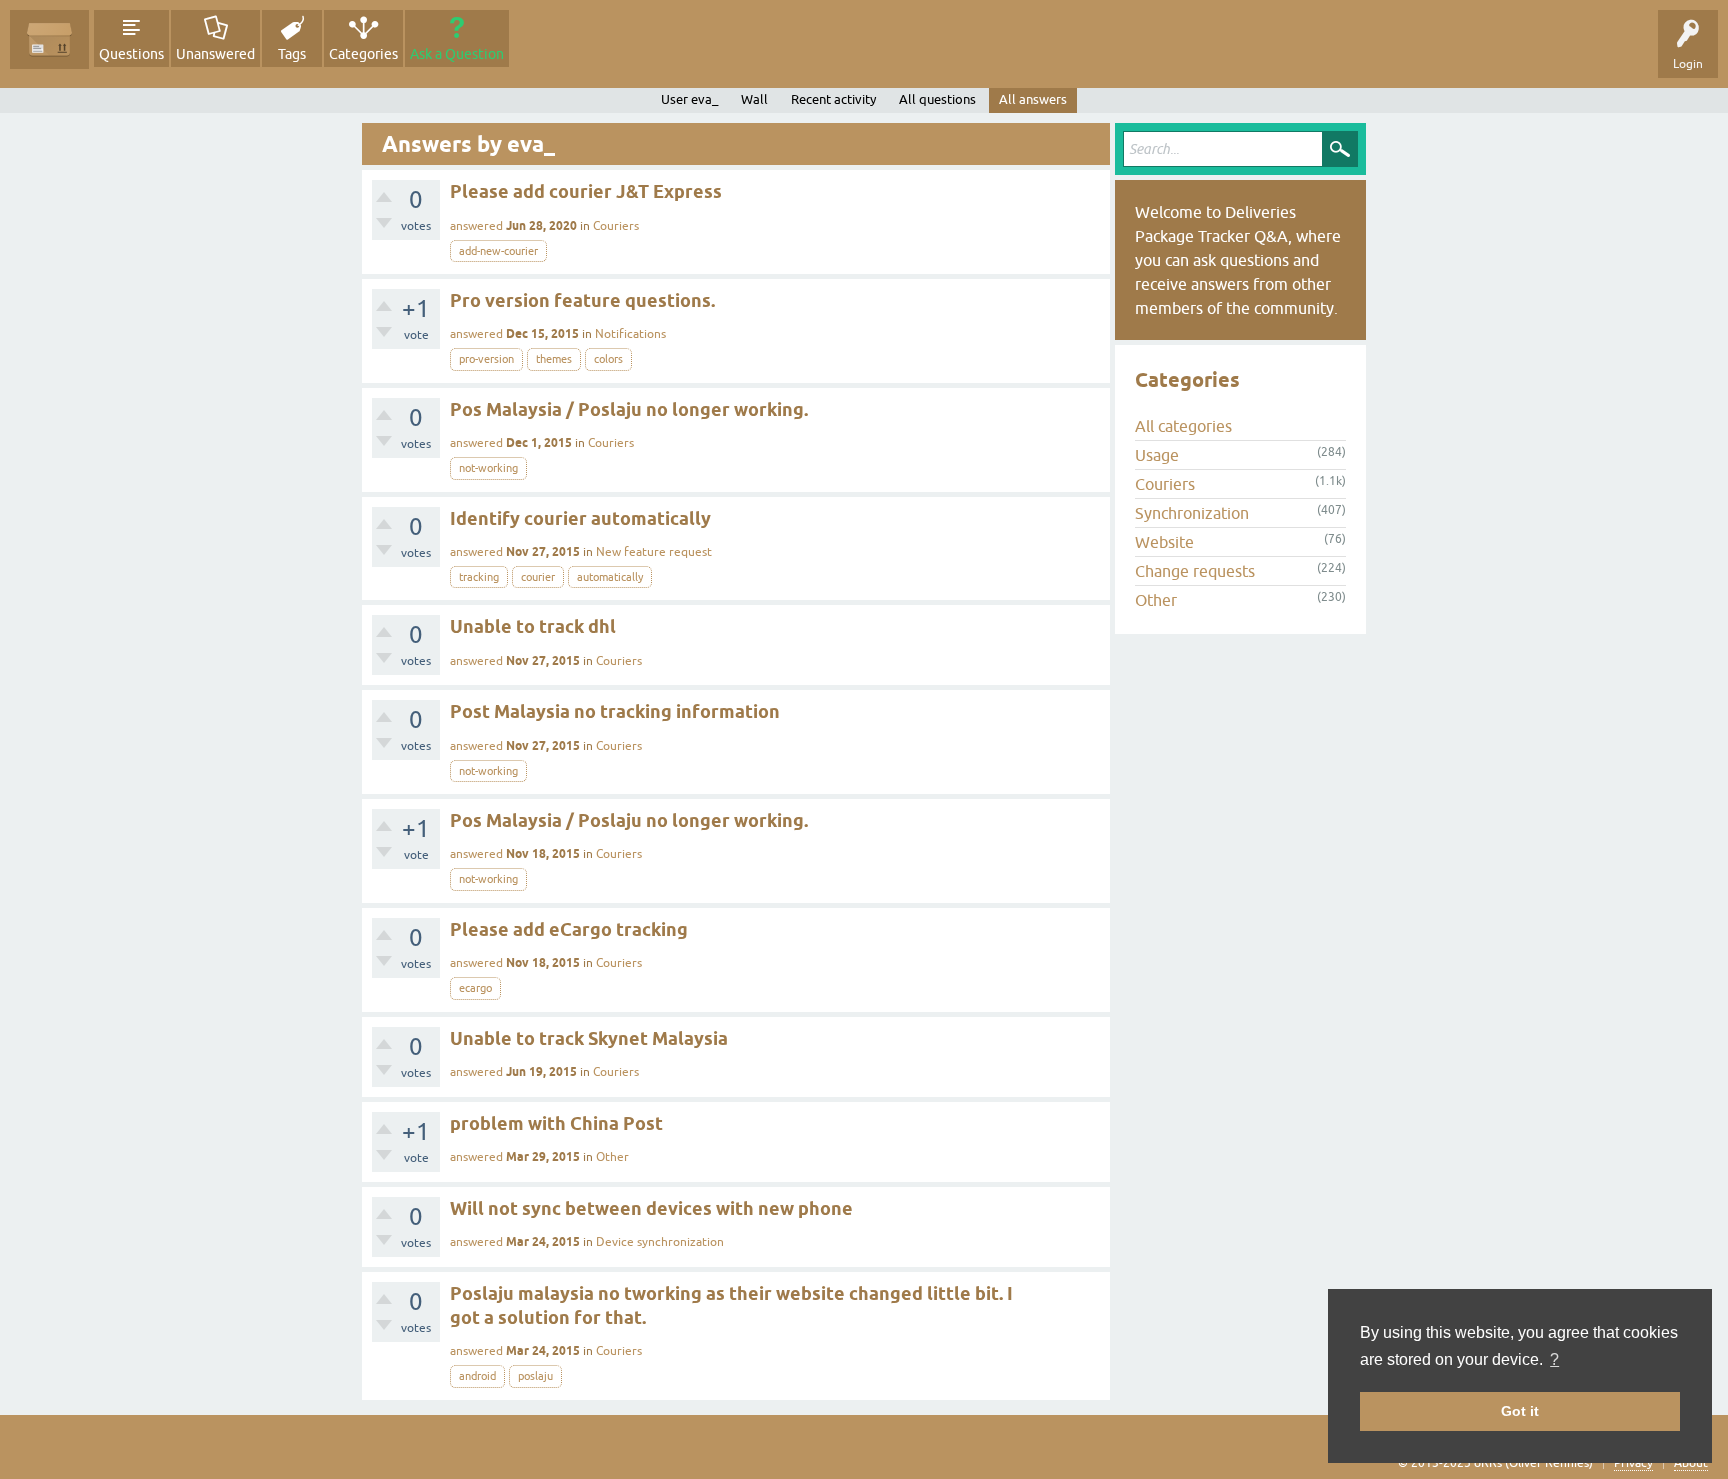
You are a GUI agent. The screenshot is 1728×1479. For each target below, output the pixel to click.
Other (612, 1157)
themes (554, 359)
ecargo (475, 988)
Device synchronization (660, 1242)
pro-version (486, 359)
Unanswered (215, 54)
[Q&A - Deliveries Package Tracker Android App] (49, 39)
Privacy (1633, 1463)
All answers (1033, 99)
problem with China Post (556, 1123)
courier (538, 577)
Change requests (1195, 571)
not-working (488, 468)
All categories (1183, 426)
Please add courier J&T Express (586, 191)
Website (1164, 542)
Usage (1157, 455)
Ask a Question (457, 54)
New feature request (654, 552)
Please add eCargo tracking (569, 929)
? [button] (1554, 1359)
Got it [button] (1520, 1411)
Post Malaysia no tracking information (615, 711)
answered (476, 226)
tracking (479, 577)
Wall (754, 99)
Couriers (616, 226)
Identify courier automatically (580, 518)
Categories (363, 54)
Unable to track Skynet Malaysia (589, 1038)
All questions (937, 99)
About (1691, 1463)
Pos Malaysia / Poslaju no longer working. (629, 409)
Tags (292, 54)
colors (608, 359)
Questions (131, 54)
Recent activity (833, 99)
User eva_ (689, 99)
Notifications (630, 334)
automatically (610, 577)
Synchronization (1192, 513)
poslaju (535, 1376)
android (477, 1376)
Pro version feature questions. (582, 300)
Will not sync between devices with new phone (651, 1208)
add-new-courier (498, 251)
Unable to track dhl (533, 626)
